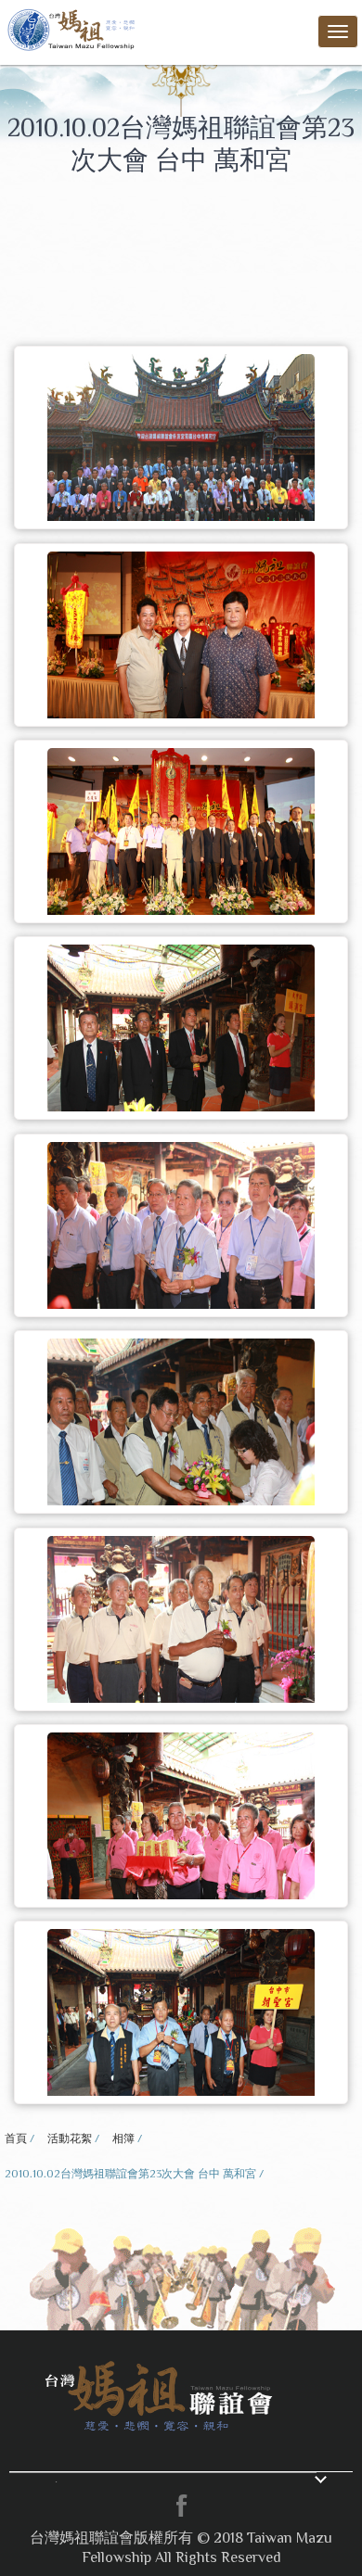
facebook (181, 2506)
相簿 (123, 2138)
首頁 (16, 2138)
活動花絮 (70, 2138)
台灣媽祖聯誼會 (73, 28)
